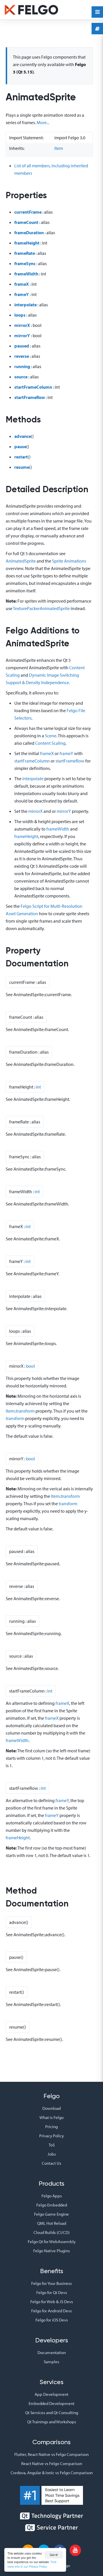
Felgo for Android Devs (51, 2311)
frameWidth (26, 274)
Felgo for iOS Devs (52, 2320)
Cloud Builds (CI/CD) (51, 2232)
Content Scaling (50, 743)
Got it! (54, 2555)
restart (21, 457)
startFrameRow (30, 397)
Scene (51, 736)
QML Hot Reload (52, 2223)
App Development (51, 2394)
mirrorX (22, 325)
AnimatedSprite (21, 561)
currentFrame (28, 212)
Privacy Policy (51, 2136)
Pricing (51, 2127)
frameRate (25, 253)
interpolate (25, 305)
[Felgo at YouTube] (75, 2550)
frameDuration (29, 233)
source (21, 377)
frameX (22, 284)
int (38, 1087)
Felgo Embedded (52, 2205)
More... (43, 122)
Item (59, 148)
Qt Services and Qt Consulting (52, 2413)
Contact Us (51, 2163)
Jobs (52, 2154)
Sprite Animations (69, 561)
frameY (22, 294)
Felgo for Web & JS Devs (52, 2302)
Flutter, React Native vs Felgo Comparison (51, 2454)
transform (15, 1418)
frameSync (25, 263)
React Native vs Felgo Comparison (52, 2463)
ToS (52, 2145)
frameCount (26, 222)
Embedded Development (51, 2403)
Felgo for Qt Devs (52, 2292)
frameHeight (27, 243)
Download (51, 2108)
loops (20, 315)
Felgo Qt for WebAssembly (52, 2242)
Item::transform (20, 1411)
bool (30, 1366)
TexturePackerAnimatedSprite (41, 608)
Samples (51, 2362)
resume (22, 467)
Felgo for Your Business (51, 2283)
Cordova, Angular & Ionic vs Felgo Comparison (52, 2473)
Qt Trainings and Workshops (52, 2422)
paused (22, 346)
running (22, 366)
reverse (22, 356)
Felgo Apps (52, 2196)
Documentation (52, 2352)
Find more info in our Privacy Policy (32, 2564)
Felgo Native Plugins (51, 2251)
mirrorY (22, 335)
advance (23, 436)
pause (20, 446)
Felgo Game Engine (51, 2214)
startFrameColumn (33, 387)
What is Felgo (51, 2117)
